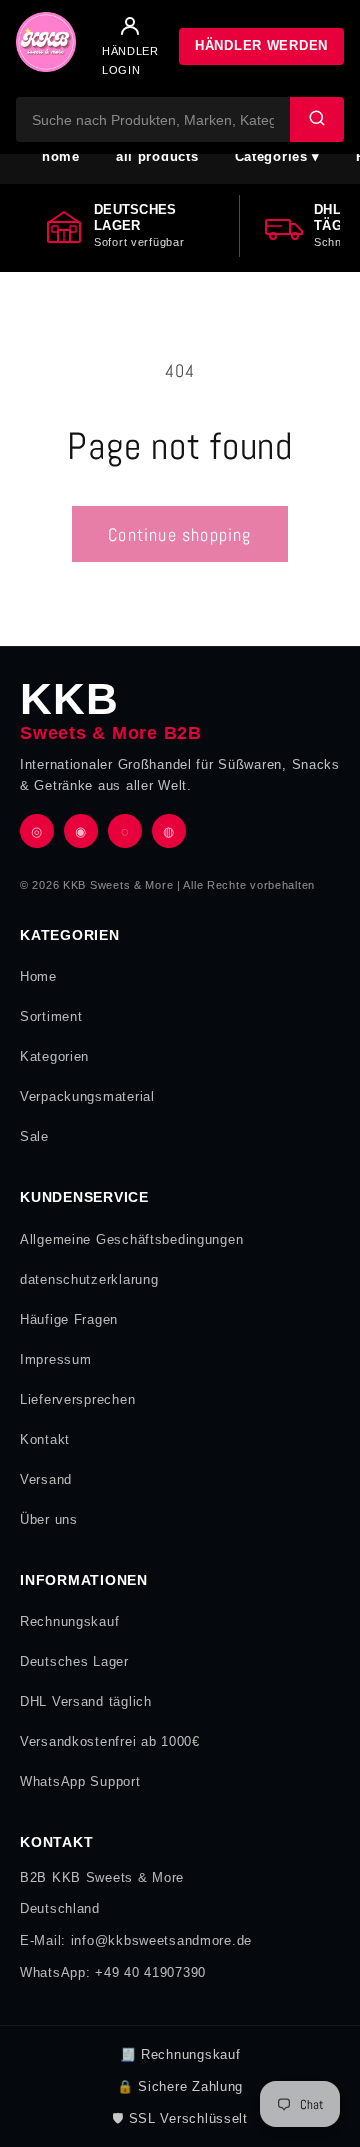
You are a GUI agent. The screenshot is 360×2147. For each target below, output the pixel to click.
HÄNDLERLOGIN (130, 60)
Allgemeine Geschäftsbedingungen (131, 1239)
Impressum (55, 1359)
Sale (34, 1136)
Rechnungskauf (69, 1621)
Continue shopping (179, 534)
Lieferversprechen (77, 1399)
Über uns (49, 1519)
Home (38, 976)
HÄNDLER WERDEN (261, 45)
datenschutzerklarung (89, 1279)
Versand (46, 1479)
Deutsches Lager (74, 1661)
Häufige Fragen (69, 1319)
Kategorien (54, 1056)
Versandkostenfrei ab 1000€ (110, 1741)
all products (157, 156)
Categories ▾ (278, 156)
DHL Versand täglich (86, 1701)
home (61, 156)
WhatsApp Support (80, 1781)
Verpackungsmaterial (87, 1096)
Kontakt (45, 1439)
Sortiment (51, 1016)
